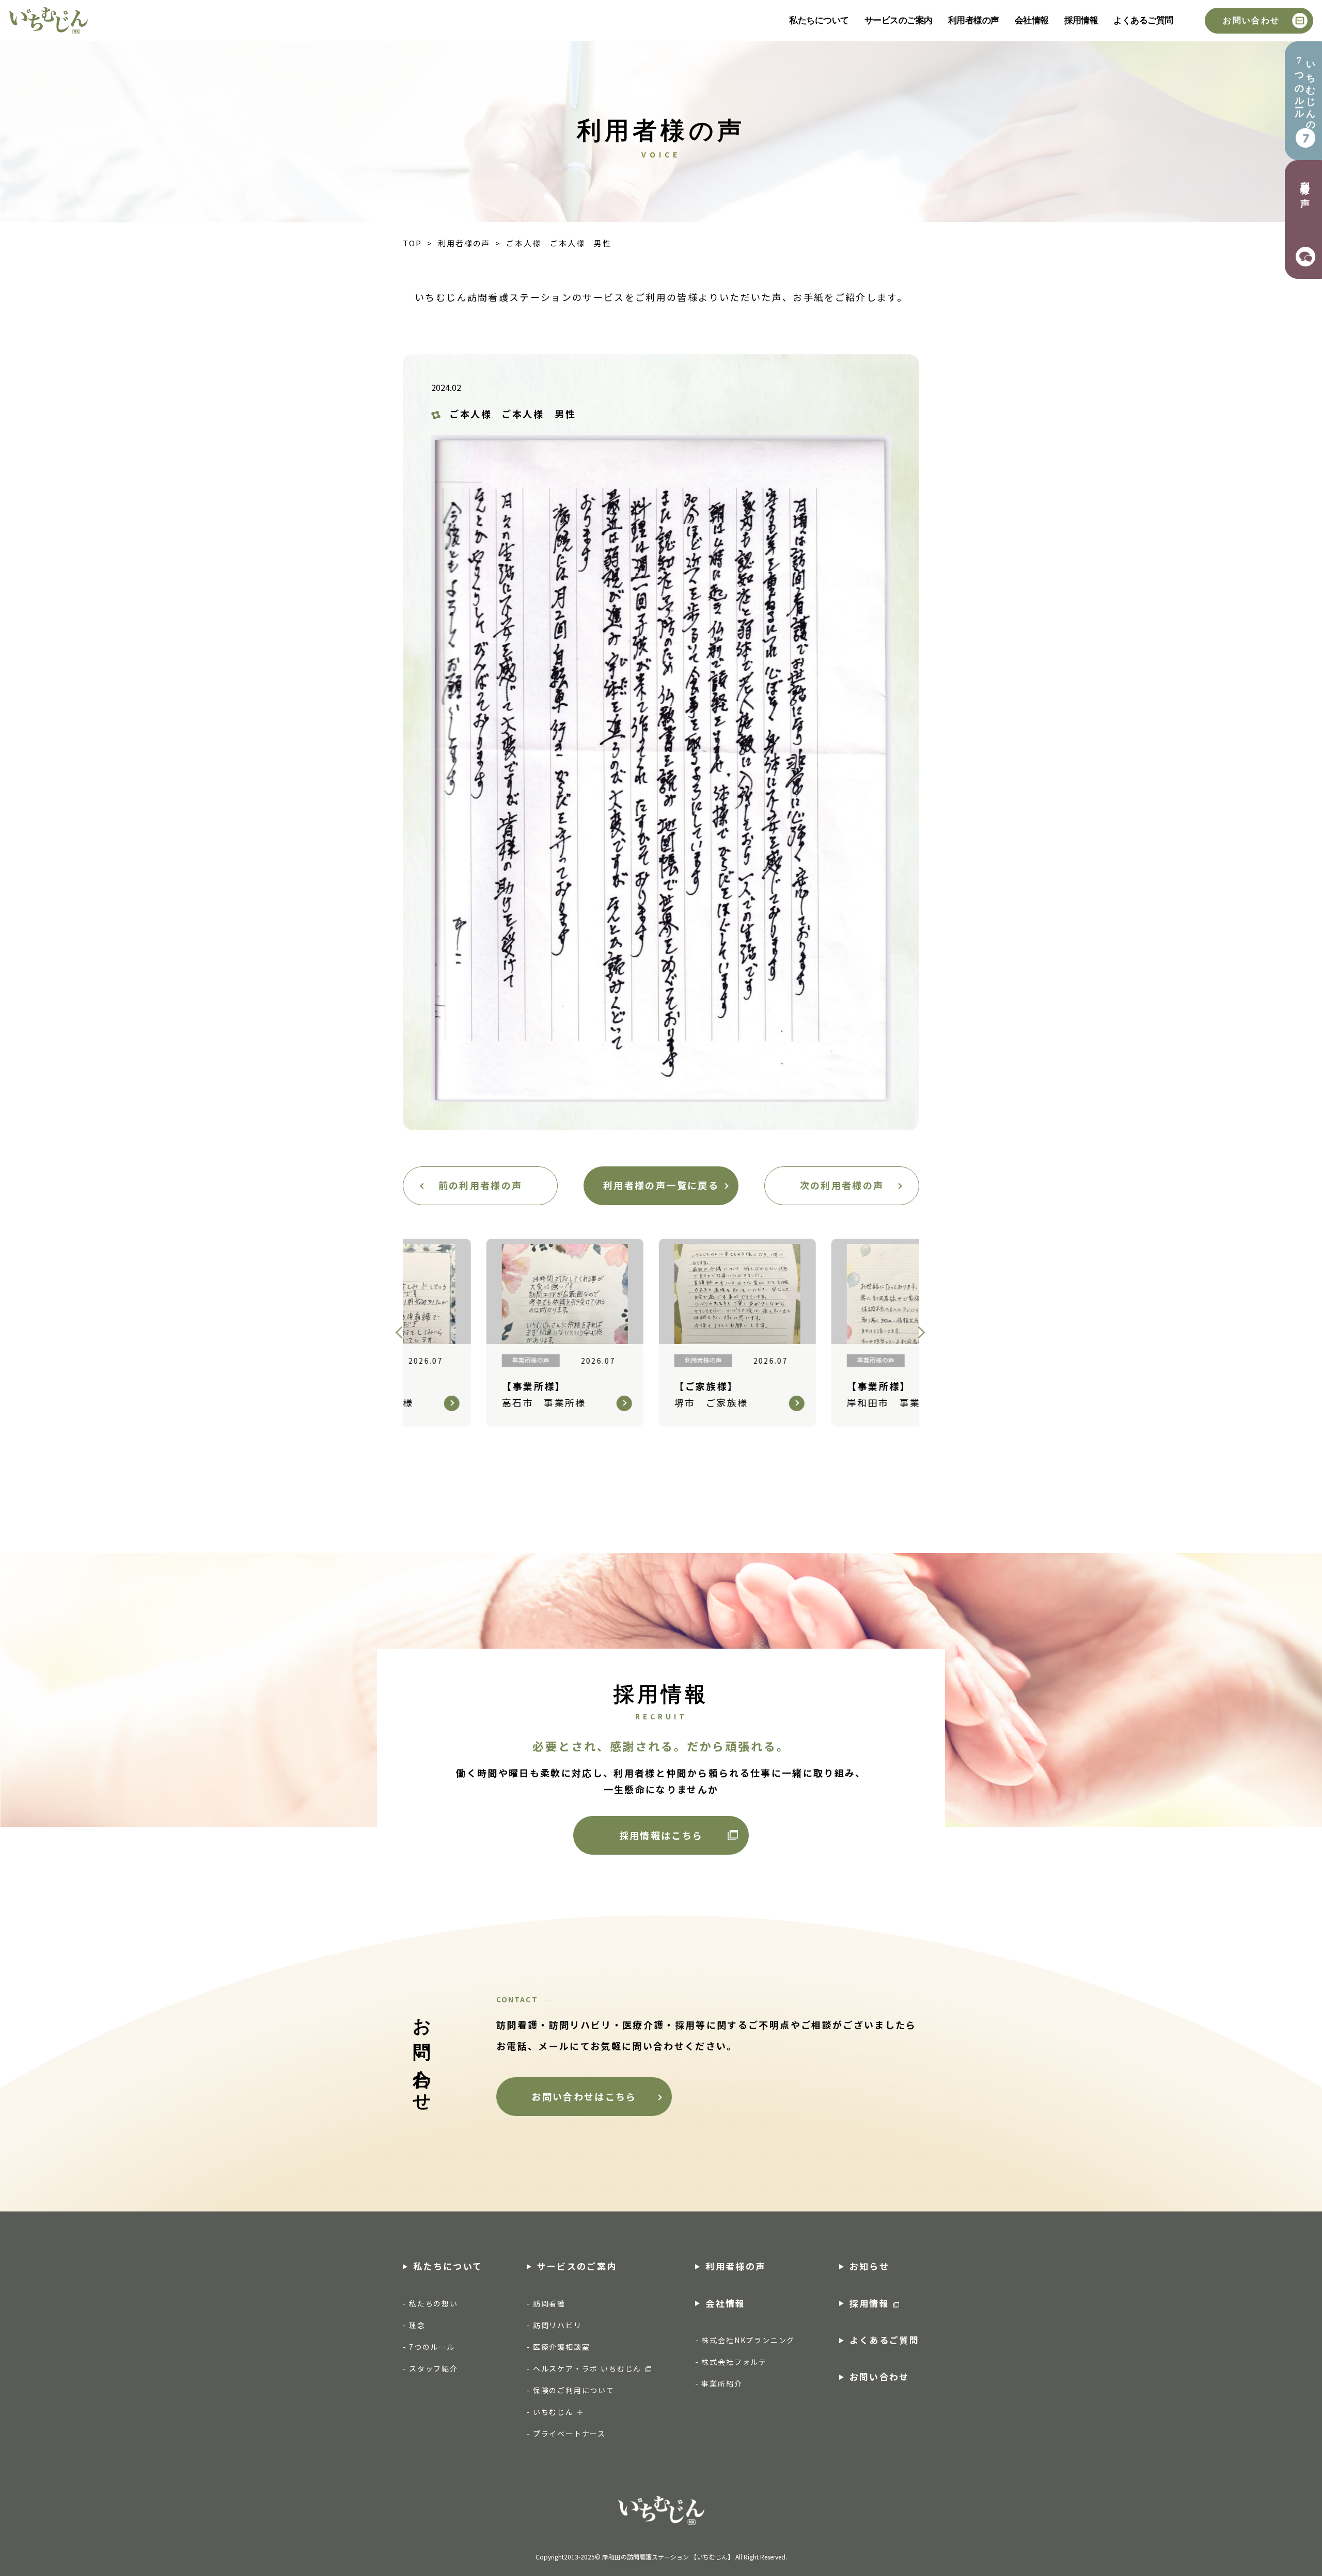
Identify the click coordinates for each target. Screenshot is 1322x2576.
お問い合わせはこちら (584, 2096)
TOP (412, 243)
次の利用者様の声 (842, 1185)
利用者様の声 (974, 20)
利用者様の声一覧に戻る (661, 1185)
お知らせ (869, 2266)
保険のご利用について (574, 2390)
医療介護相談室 (562, 2347)
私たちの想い (434, 2303)
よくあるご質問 (1143, 20)
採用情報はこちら (661, 1835)
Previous (404, 1333)
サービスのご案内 (899, 20)
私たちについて (819, 20)
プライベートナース (569, 2433)
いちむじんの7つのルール (1305, 91)
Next (924, 1333)
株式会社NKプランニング (748, 2340)
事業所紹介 (722, 2383)
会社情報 (1032, 20)
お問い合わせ (1251, 20)
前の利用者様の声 (481, 1185)
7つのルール (432, 2347)
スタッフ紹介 (434, 2368)
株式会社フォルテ (734, 2362)
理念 (417, 2325)
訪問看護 (549, 2303)
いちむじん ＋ (559, 2412)
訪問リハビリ (557, 2325)
